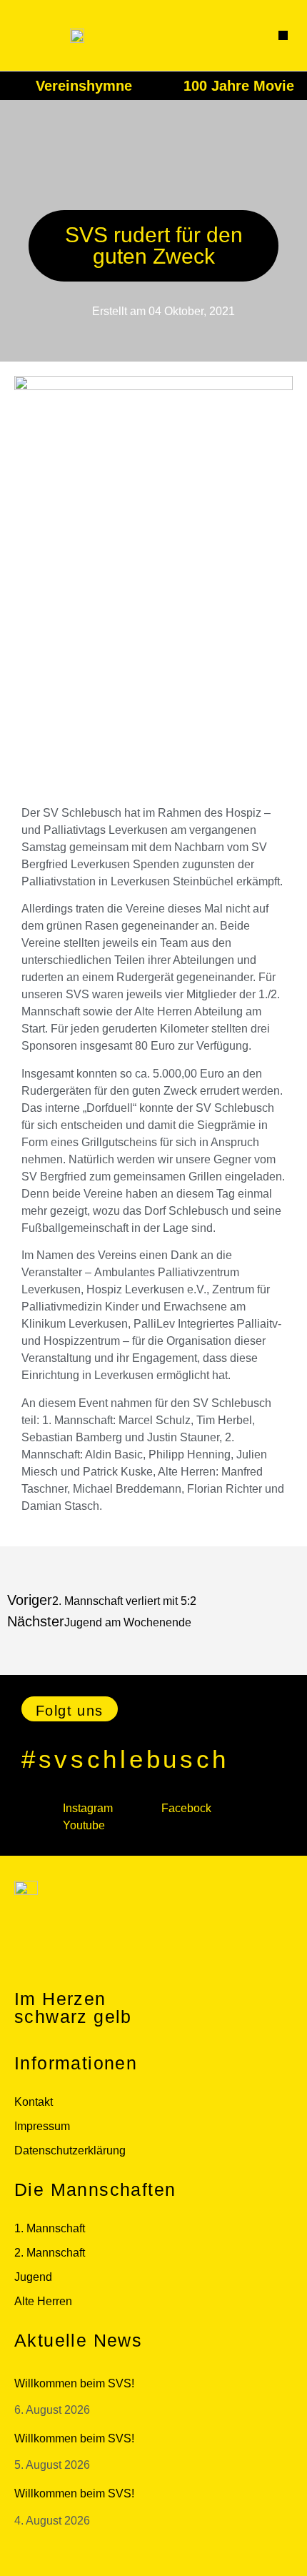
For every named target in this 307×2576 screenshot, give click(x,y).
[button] (283, 36)
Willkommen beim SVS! (74, 2383)
